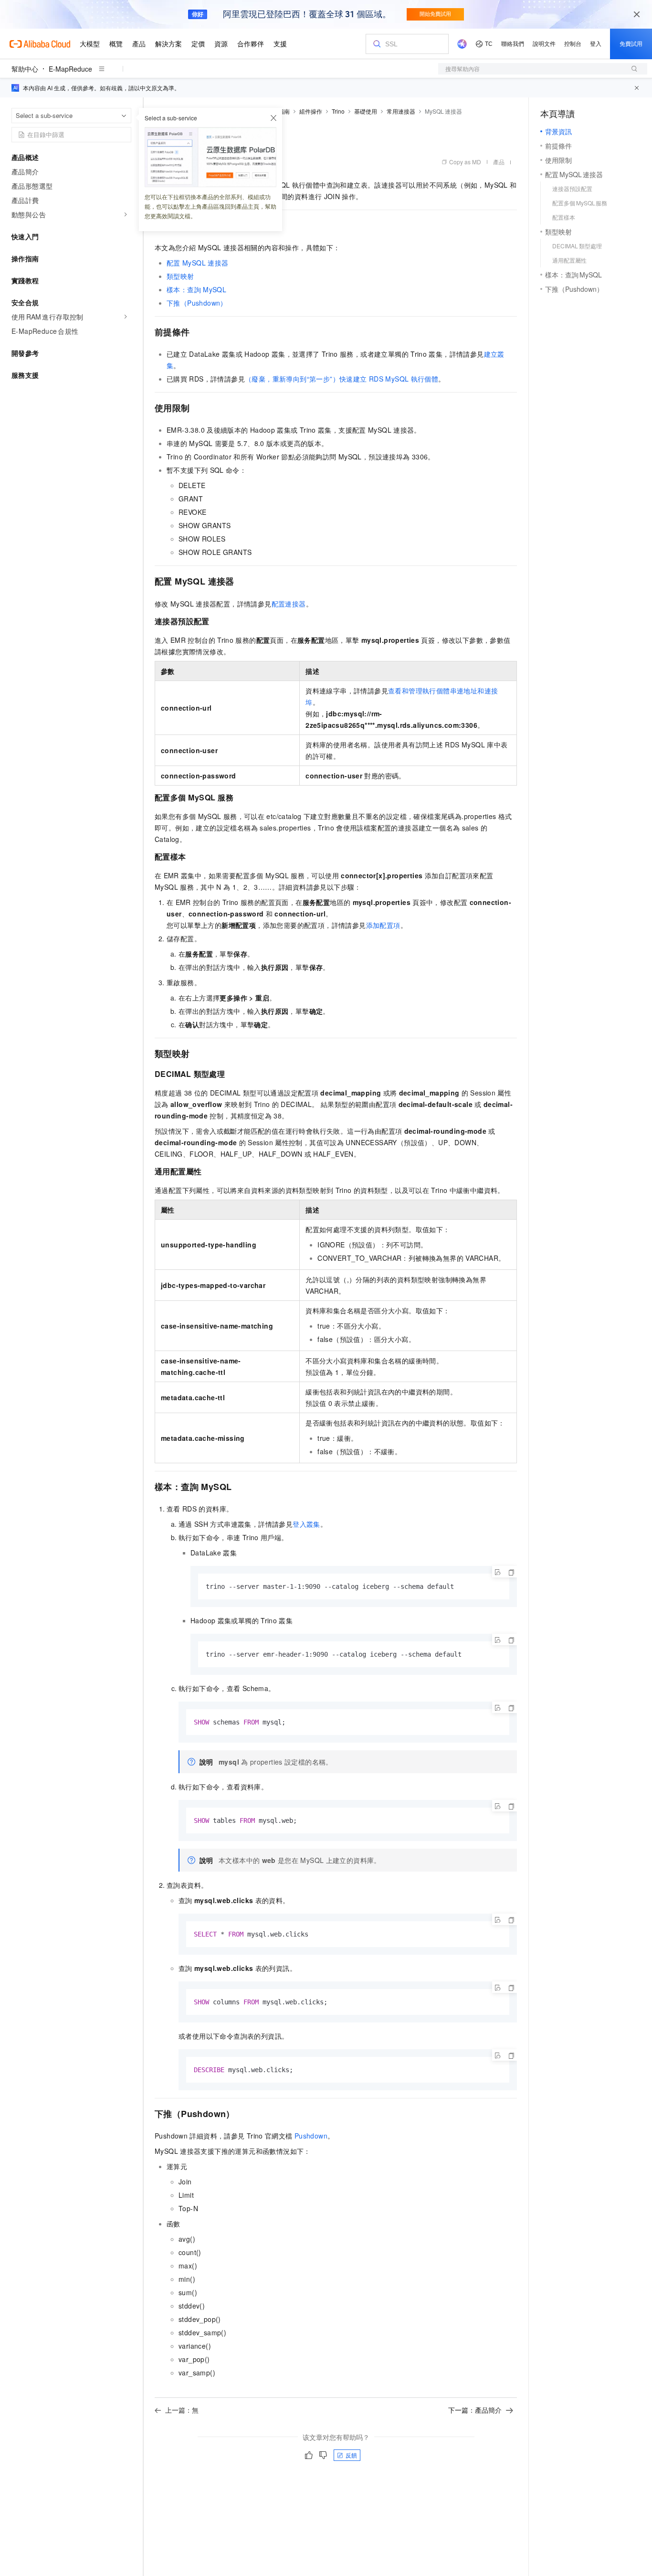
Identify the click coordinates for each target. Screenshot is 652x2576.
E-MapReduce (70, 69)
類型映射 (180, 276)
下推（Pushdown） (197, 303)
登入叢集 (306, 1524)
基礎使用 (366, 111)
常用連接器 (401, 111)
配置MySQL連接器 (197, 263)
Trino (338, 111)
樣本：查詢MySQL (196, 289)
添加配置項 (383, 925)
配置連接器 (289, 604)
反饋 (351, 2455)
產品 (499, 162)
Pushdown (311, 2136)
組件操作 (311, 111)
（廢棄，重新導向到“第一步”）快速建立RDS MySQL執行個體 (342, 379)
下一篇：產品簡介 (475, 2410)
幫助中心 (25, 69)
